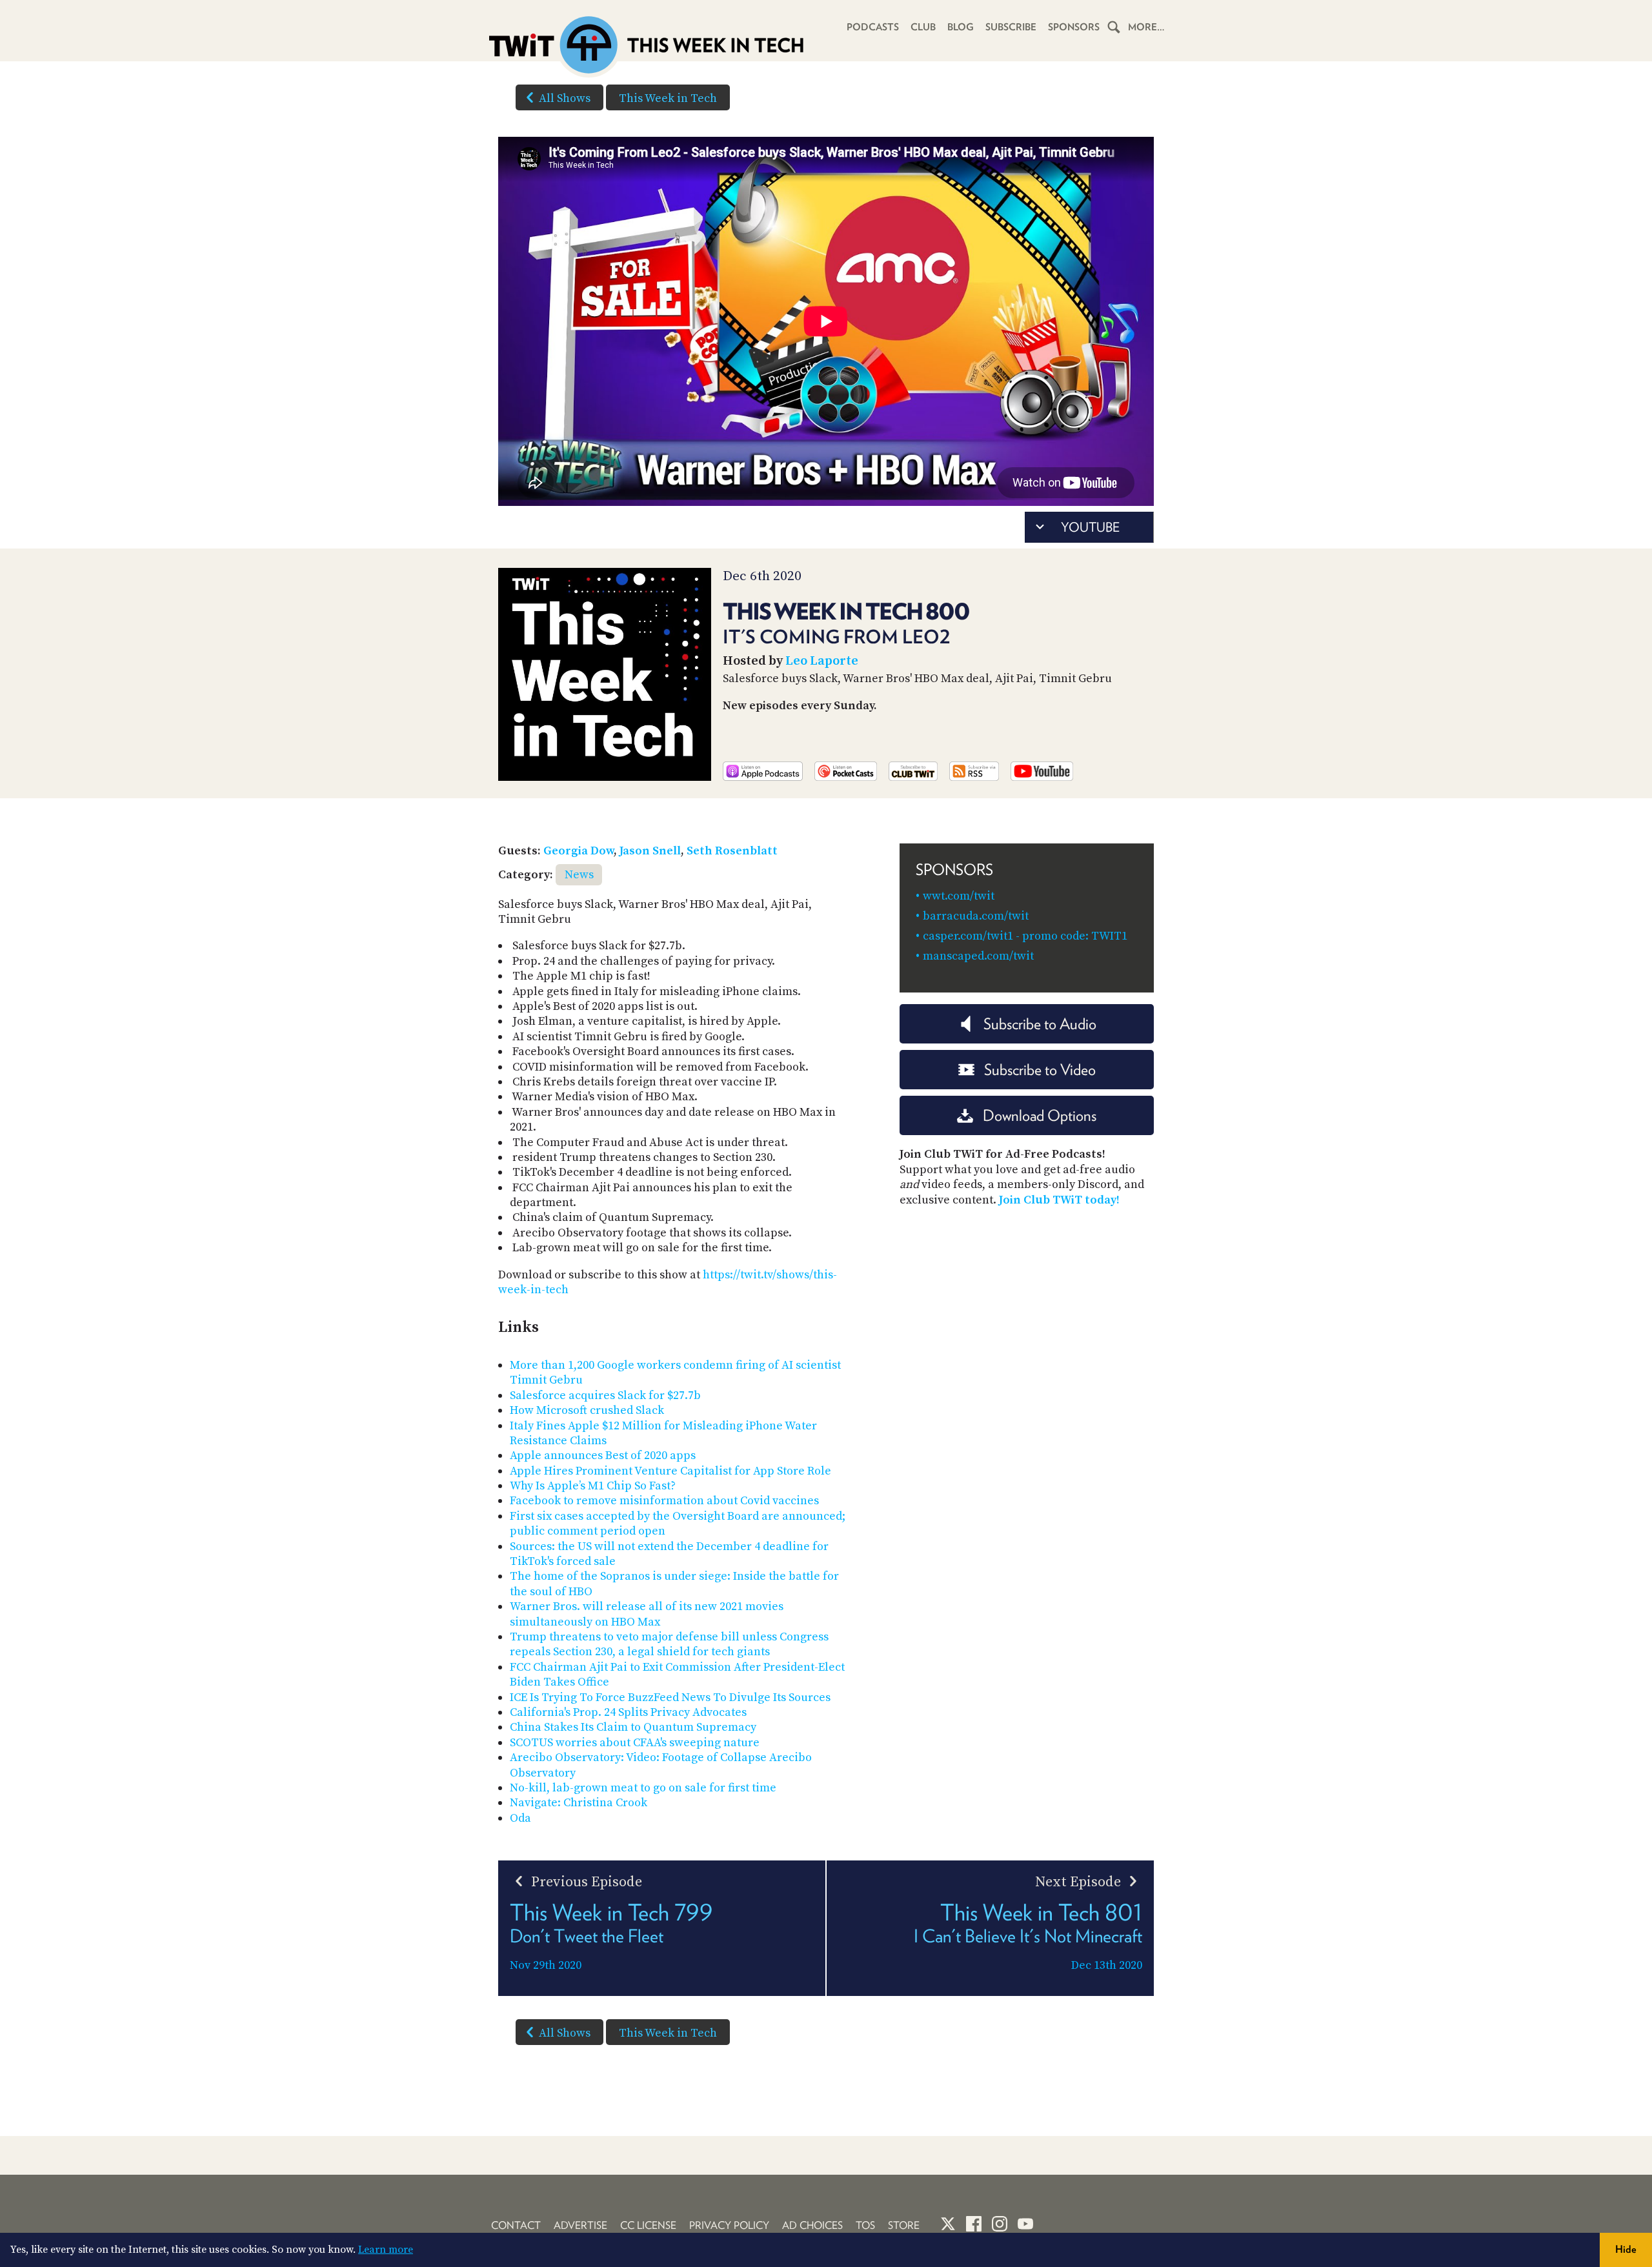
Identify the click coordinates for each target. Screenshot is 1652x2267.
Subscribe (1011, 27)
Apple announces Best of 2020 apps (603, 1456)
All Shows (565, 98)
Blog (961, 27)
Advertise (580, 2225)
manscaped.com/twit (978, 956)
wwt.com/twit (959, 896)
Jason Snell (650, 851)
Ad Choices (812, 2225)
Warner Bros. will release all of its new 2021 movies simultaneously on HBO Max (647, 1614)
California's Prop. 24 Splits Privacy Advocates (628, 1712)
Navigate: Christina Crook (579, 1803)
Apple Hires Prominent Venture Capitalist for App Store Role (670, 1471)
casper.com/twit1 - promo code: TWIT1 (1025, 936)
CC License (648, 2225)
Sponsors (1074, 27)
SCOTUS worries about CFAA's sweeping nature (635, 1743)
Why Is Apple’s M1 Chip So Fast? (593, 1486)
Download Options (1040, 1115)
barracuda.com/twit (976, 916)
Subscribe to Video (1040, 1070)
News (579, 875)
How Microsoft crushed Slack (587, 1410)
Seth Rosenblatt (732, 851)
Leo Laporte (822, 661)
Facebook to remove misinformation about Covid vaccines (664, 1501)
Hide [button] (1626, 2249)
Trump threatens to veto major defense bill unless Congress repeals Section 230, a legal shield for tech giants (669, 1644)
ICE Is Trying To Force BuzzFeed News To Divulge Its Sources (670, 1698)
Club (923, 27)
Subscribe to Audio (1040, 1024)
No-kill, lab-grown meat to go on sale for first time (643, 1788)
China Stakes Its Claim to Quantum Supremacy (633, 1727)
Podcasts (873, 27)
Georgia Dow (579, 851)
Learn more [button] (386, 2250)
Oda (520, 1818)
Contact (516, 2225)
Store (904, 2225)
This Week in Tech (668, 98)
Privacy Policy (729, 2225)
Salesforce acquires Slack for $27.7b (605, 1395)
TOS (865, 2225)
